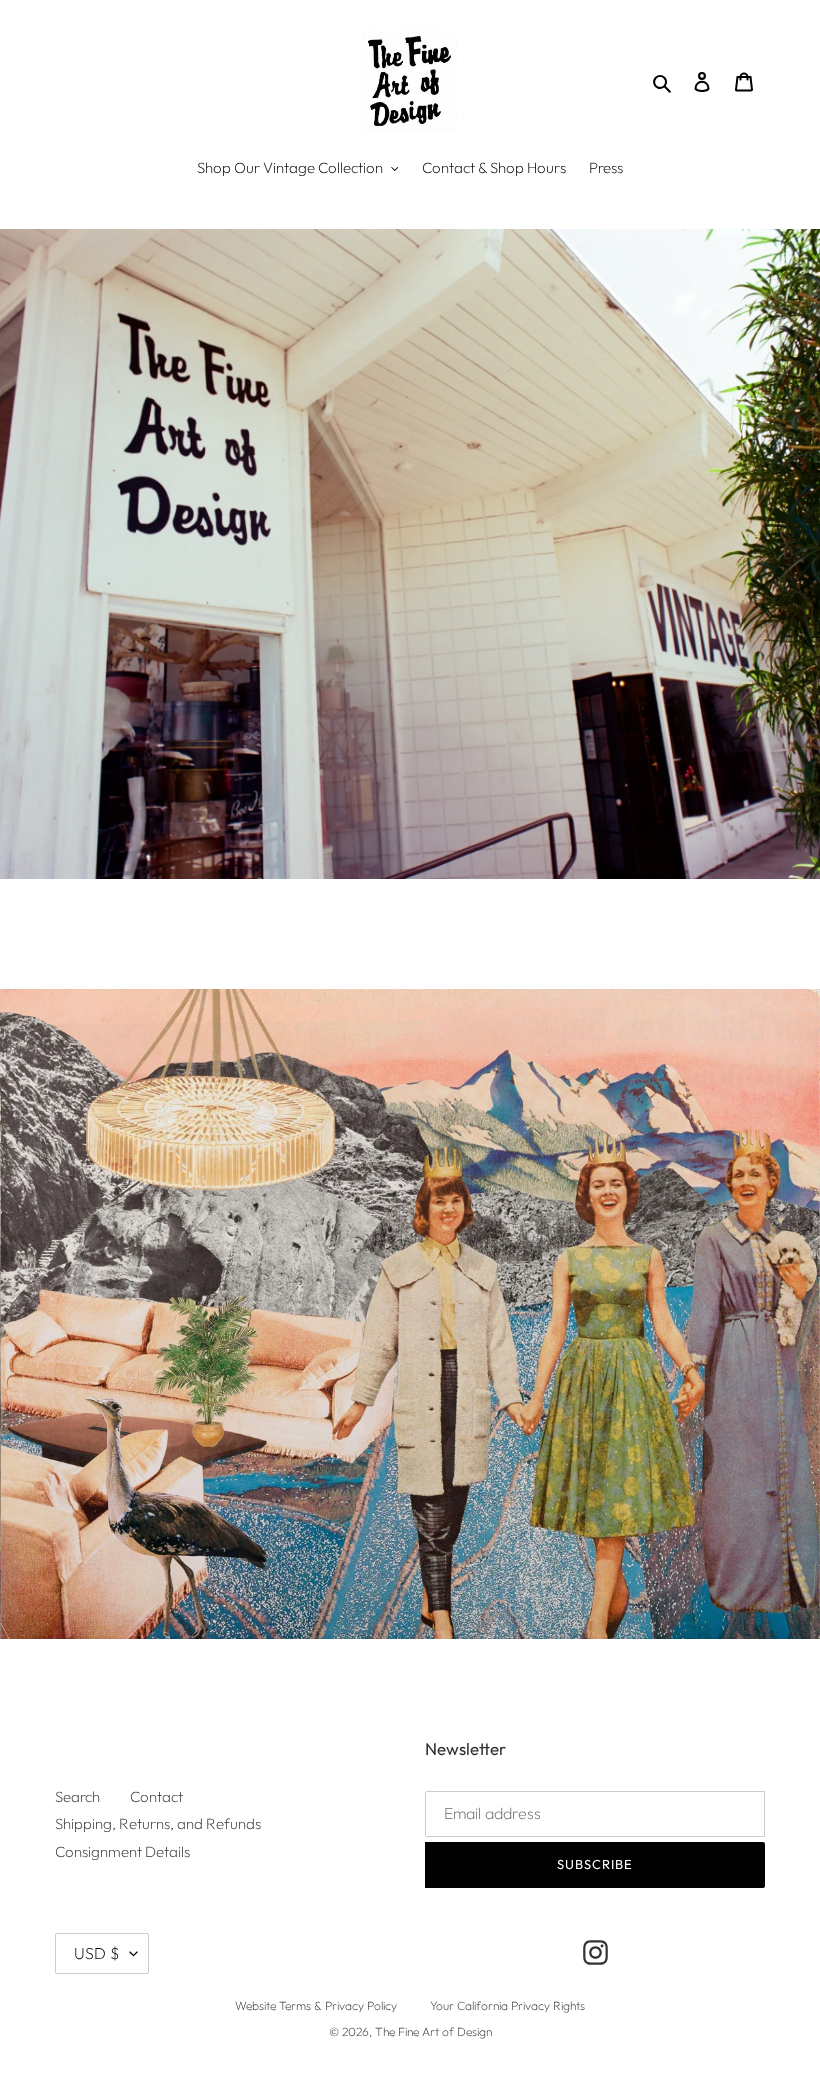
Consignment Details (122, 1851)
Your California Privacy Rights (507, 2005)
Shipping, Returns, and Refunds (158, 1823)
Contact (156, 1796)
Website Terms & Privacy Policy (316, 2005)
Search (77, 1796)
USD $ (97, 1953)
